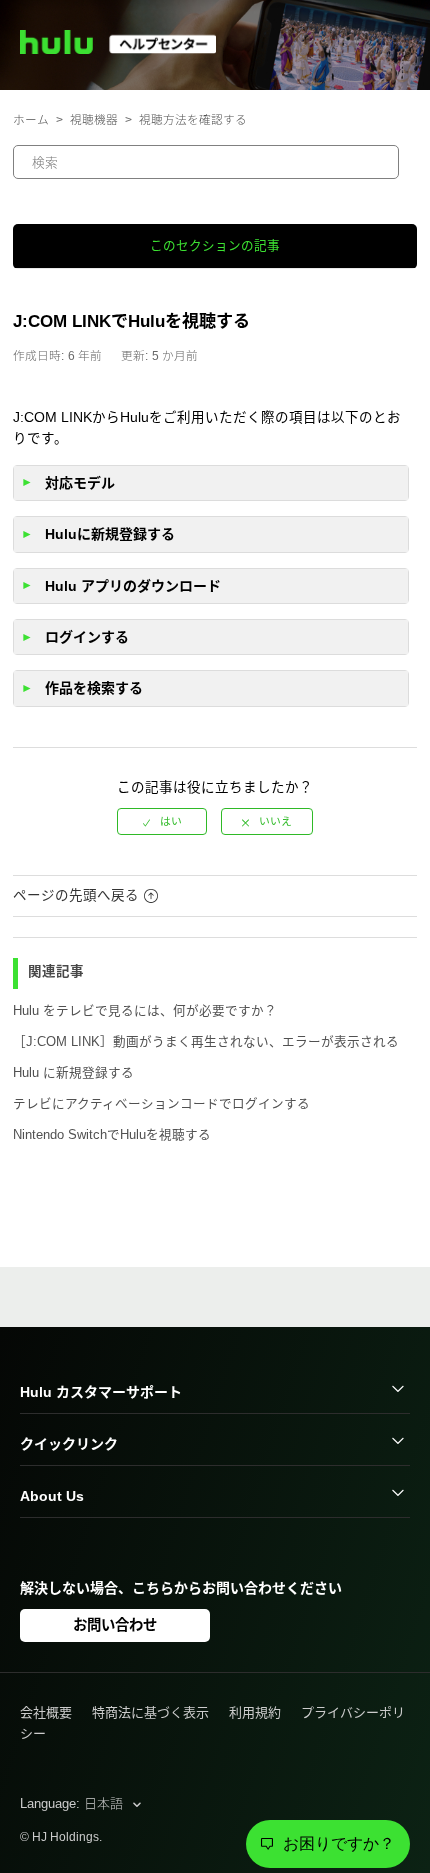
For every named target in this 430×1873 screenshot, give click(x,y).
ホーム (31, 119)
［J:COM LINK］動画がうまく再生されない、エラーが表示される (206, 1042)
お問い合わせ (115, 1625)
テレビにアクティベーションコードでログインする (161, 1104)
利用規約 (255, 1712)
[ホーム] (127, 49)
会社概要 (46, 1712)
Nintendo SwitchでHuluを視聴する (112, 1135)
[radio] (162, 821)
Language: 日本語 (73, 1803)
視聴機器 (94, 119)
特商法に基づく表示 (150, 1712)
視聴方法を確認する (193, 119)
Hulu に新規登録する (73, 1073)
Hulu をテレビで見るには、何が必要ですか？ (145, 1011)
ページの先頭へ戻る (76, 895)
